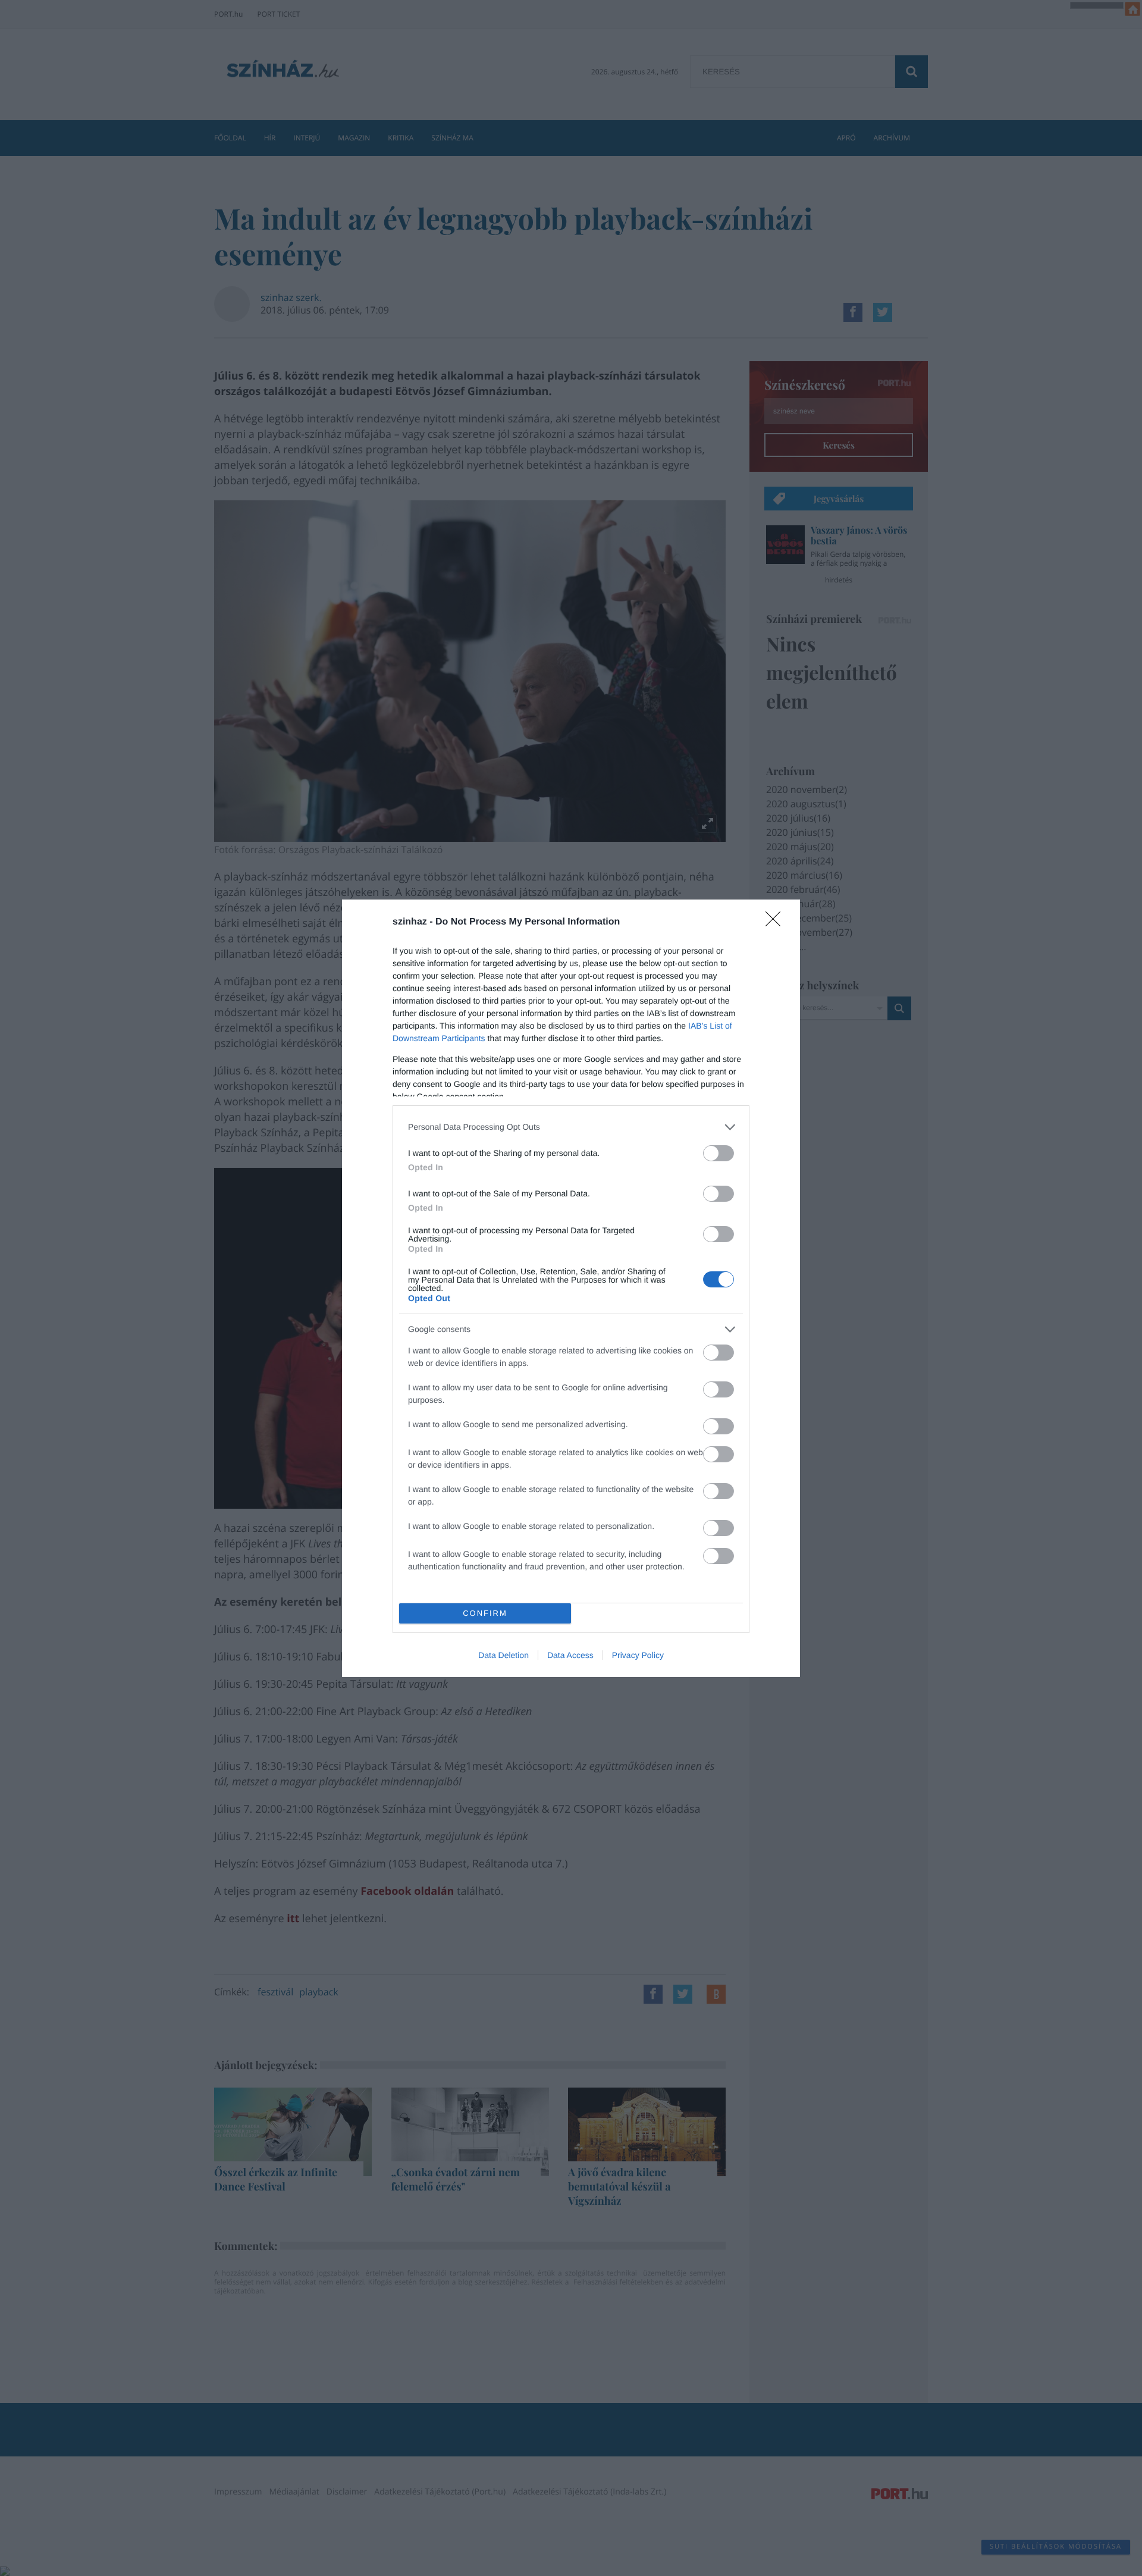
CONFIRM (485, 1613)
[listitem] (571, 1127)
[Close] (777, 923)
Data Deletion (503, 1655)
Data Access (570, 1655)
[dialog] (571, 1288)
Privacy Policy (638, 1655)
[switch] (719, 1153)
